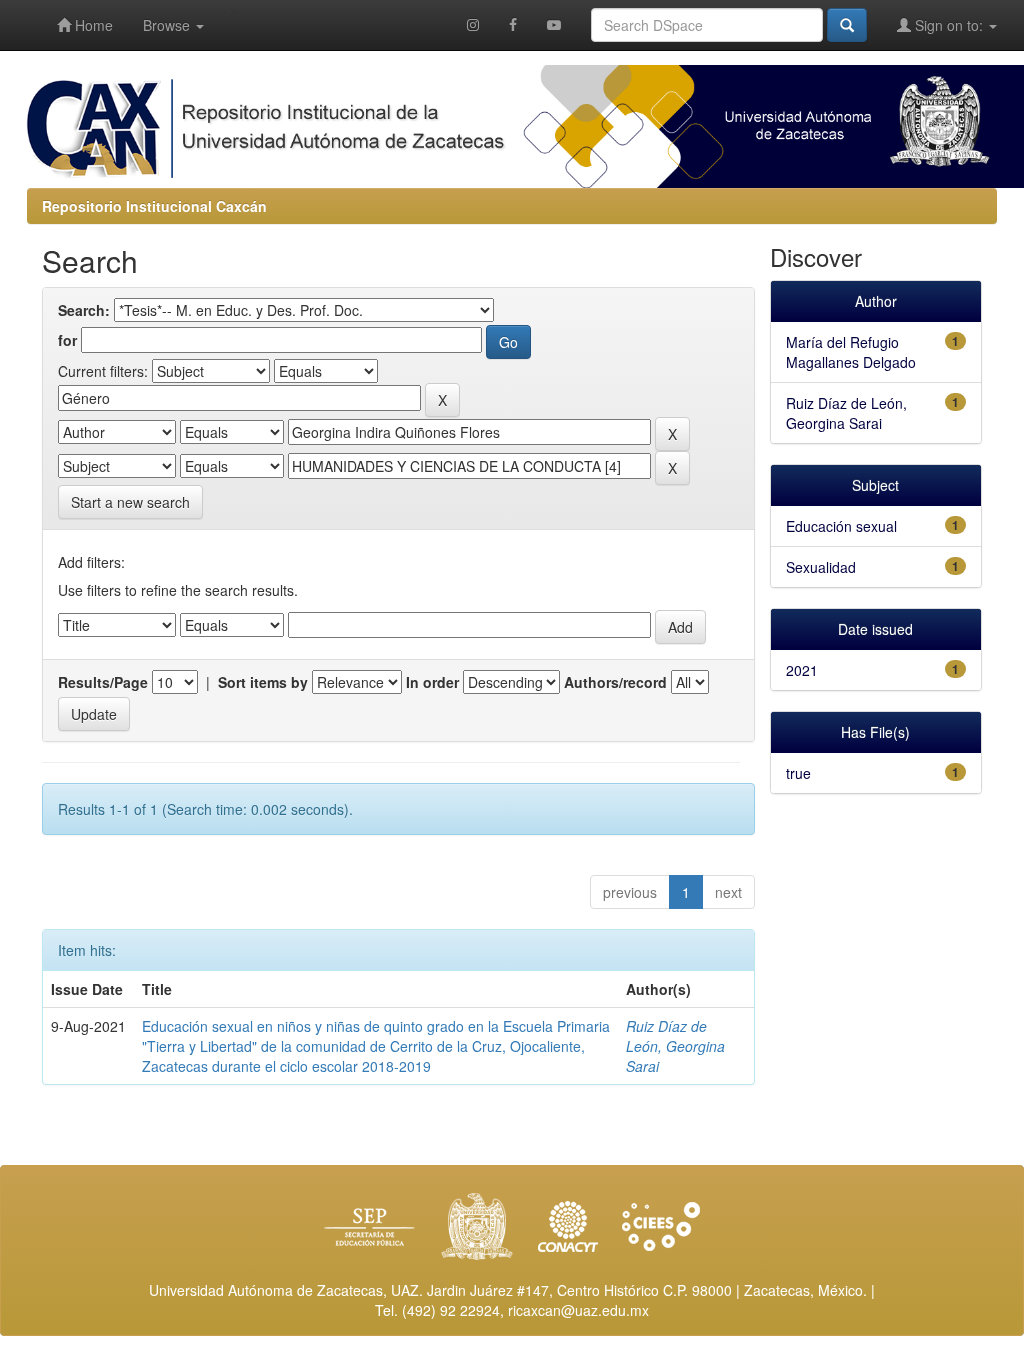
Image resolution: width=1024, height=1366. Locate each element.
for (67, 340)
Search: (84, 310)
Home (92, 25)
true (798, 773)
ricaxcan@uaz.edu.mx (578, 1310)
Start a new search (130, 502)
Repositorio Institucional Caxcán (154, 206)
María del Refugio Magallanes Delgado (851, 352)
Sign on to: (949, 25)
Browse (168, 25)
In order (432, 682)
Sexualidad (821, 567)
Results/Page (103, 682)
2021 (802, 670)
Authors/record (615, 682)
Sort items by (263, 682)
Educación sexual (841, 526)
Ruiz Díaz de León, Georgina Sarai (675, 1046)
